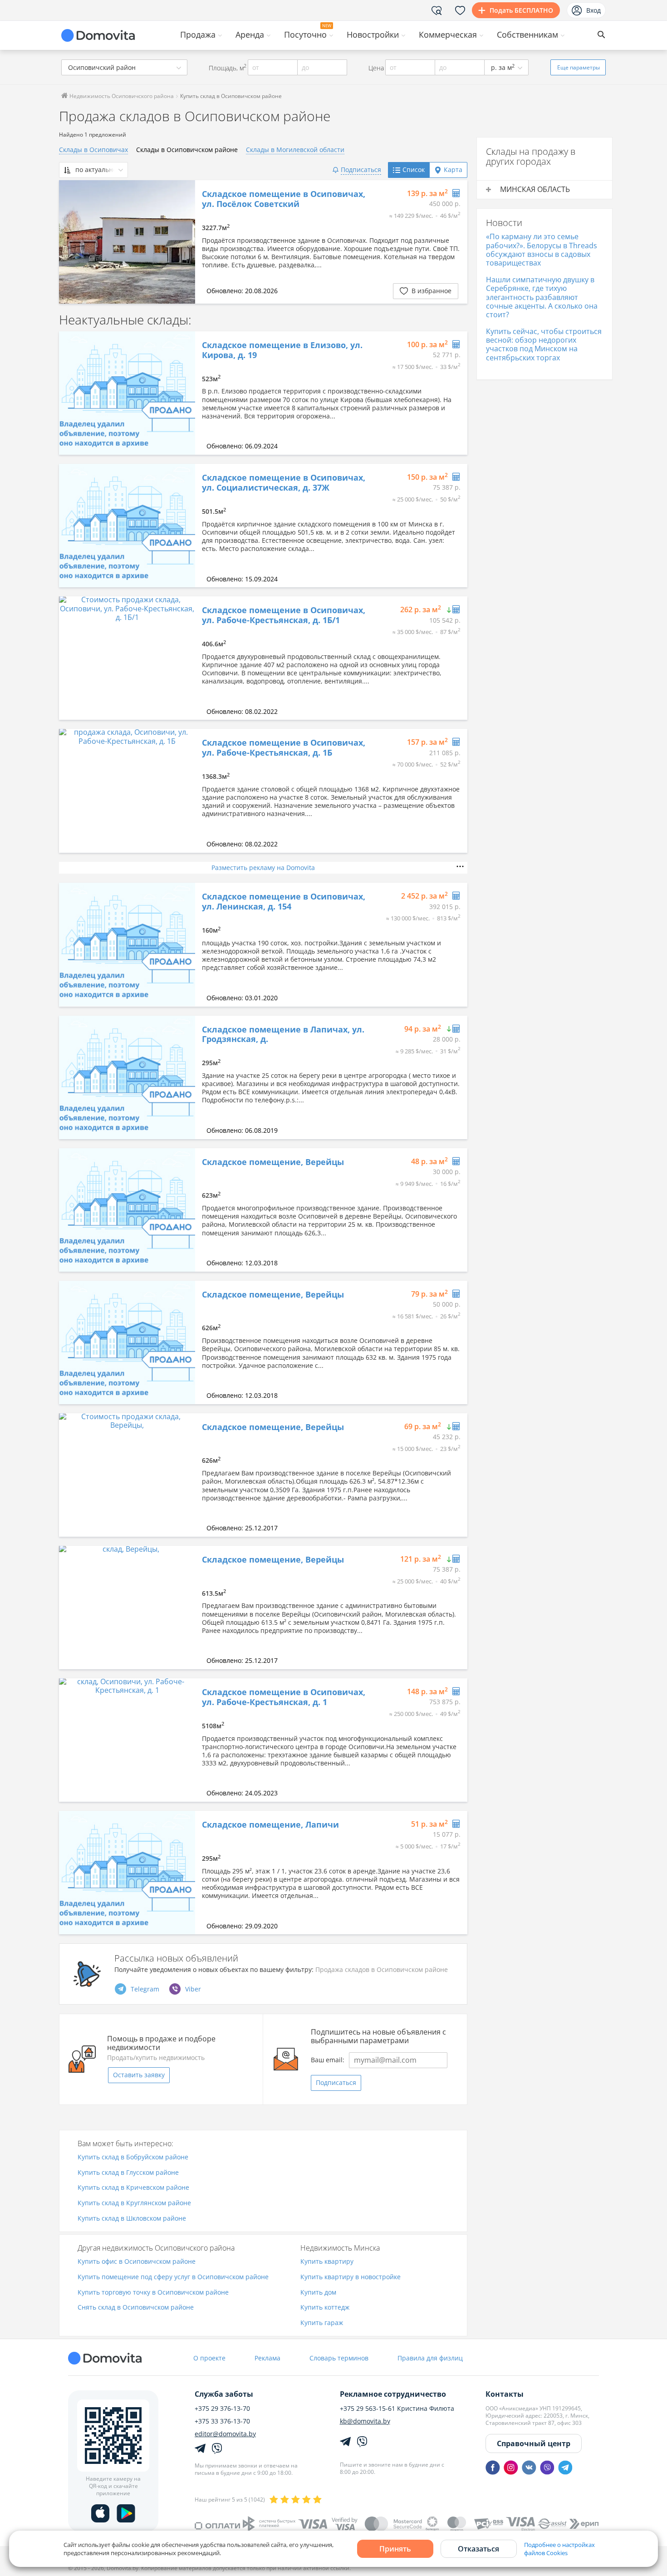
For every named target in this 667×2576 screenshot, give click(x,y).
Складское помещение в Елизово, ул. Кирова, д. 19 (282, 350)
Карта (453, 170)
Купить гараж (322, 2323)
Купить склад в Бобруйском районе (133, 2157)
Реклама (267, 2358)
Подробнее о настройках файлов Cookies (559, 2549)
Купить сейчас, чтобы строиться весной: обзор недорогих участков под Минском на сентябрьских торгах (544, 344)
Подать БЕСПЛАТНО (521, 10)
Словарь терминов (339, 2358)
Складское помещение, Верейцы (273, 1162)
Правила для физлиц (430, 2358)
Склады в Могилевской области (295, 150)
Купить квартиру (327, 2262)
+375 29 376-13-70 (222, 2409)
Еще (579, 67)
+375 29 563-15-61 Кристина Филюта (397, 2409)
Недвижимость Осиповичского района (121, 96)
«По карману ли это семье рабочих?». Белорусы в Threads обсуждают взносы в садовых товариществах (542, 250)
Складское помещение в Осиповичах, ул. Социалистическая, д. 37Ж (284, 483)
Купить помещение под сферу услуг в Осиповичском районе (173, 2277)
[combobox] (124, 67)
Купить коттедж (325, 2308)
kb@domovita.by (365, 2421)
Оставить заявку (139, 2075)
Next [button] (184, 242)
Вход (593, 10)
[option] (127, 242)
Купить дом (318, 2293)
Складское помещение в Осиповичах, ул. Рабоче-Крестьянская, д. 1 (284, 1697)
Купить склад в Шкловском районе (132, 2219)
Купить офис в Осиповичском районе (137, 2262)
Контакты (505, 2394)
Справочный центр (534, 2443)
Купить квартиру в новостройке (351, 2277)
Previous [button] (70, 242)
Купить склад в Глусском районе (128, 2173)
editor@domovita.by (225, 2434)
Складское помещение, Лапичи (270, 1825)
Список (414, 170)
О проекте (209, 2358)
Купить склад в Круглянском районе (134, 2203)
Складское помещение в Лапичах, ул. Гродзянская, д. (283, 1035)
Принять (395, 2549)
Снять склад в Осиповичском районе (136, 2308)
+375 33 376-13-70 (222, 2421)
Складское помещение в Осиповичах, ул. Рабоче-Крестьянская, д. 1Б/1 (284, 615)
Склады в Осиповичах (93, 150)
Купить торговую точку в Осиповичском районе (153, 2293)
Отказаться (478, 2549)
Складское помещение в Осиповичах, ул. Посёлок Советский (284, 199)
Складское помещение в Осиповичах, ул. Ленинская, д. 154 (284, 902)
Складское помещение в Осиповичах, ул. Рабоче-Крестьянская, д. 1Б (284, 748)
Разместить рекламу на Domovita (263, 868)
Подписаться (336, 2082)
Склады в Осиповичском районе (187, 150)
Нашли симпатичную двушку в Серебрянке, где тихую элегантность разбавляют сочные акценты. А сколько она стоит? (542, 297)
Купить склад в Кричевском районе (133, 2188)
